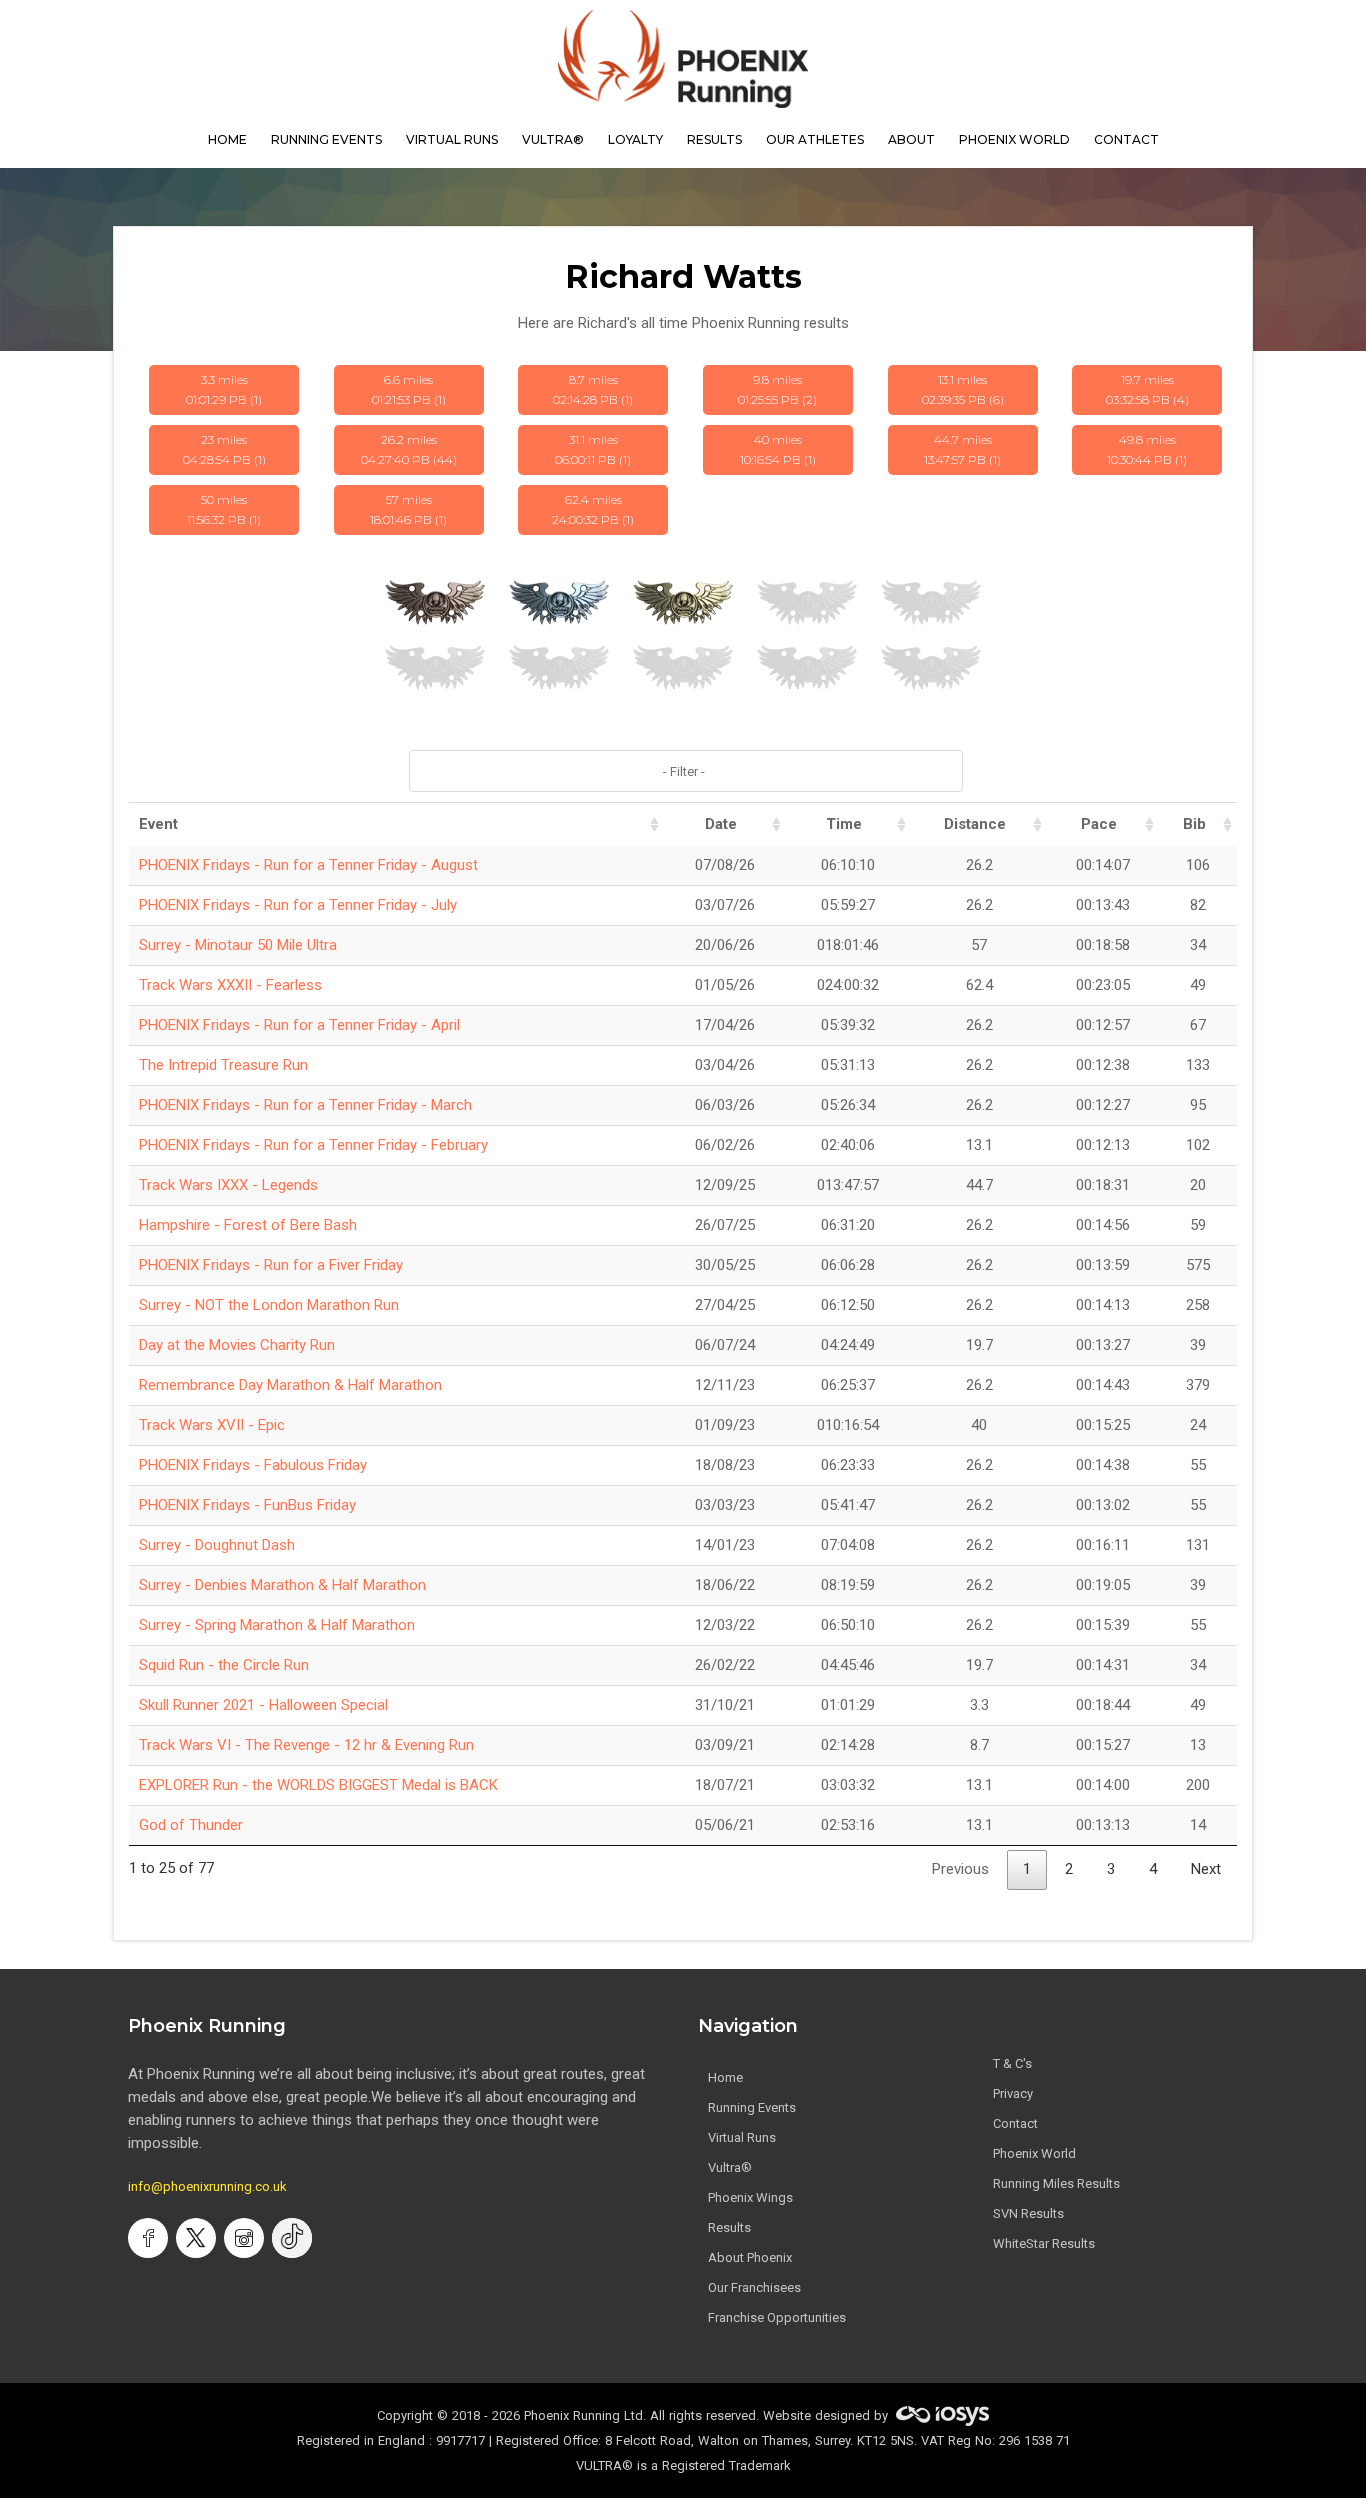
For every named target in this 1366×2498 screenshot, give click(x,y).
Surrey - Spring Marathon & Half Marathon (277, 1625)
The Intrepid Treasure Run (223, 1065)
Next (1206, 1869)
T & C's (1012, 2063)
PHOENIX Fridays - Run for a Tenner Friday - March (305, 1105)
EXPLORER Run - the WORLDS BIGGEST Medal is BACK (318, 1785)
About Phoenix (750, 2257)
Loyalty (635, 139)
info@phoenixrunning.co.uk (207, 2186)
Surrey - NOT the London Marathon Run (269, 1305)
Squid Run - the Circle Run (224, 1665)
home (227, 139)
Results (729, 2227)
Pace (1099, 824)
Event (158, 824)
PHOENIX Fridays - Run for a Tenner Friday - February (313, 1145)
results (714, 139)
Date (721, 824)
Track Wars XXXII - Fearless (230, 985)
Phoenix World (1014, 139)
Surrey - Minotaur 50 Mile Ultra (238, 945)
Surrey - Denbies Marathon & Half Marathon (282, 1585)
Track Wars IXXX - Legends (228, 1185)
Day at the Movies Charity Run (237, 1345)
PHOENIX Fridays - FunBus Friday (247, 1505)
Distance (975, 824)
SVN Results (1028, 2213)
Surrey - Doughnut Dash (217, 1545)
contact (1126, 139)
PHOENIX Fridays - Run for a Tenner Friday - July (298, 905)
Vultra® (553, 139)
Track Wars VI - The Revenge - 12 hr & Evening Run (306, 1745)
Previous (960, 1869)
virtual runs (452, 139)
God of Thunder (191, 1825)
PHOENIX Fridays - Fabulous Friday (253, 1465)
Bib (1194, 824)
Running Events (326, 139)
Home (725, 2077)
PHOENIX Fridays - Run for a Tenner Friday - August (308, 865)
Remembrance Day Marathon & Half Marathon (290, 1385)
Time (844, 824)
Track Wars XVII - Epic (212, 1425)
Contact (1015, 2123)
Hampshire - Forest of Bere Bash (248, 1225)
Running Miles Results (1056, 2183)
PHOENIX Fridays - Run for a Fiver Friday (271, 1265)
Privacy (1013, 2093)
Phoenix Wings (750, 2197)
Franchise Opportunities (777, 2317)
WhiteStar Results (1044, 2243)
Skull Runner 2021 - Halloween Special (263, 1705)
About (911, 139)
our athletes (815, 139)
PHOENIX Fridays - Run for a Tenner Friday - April (299, 1025)
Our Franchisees (754, 2287)
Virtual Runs (742, 2137)
